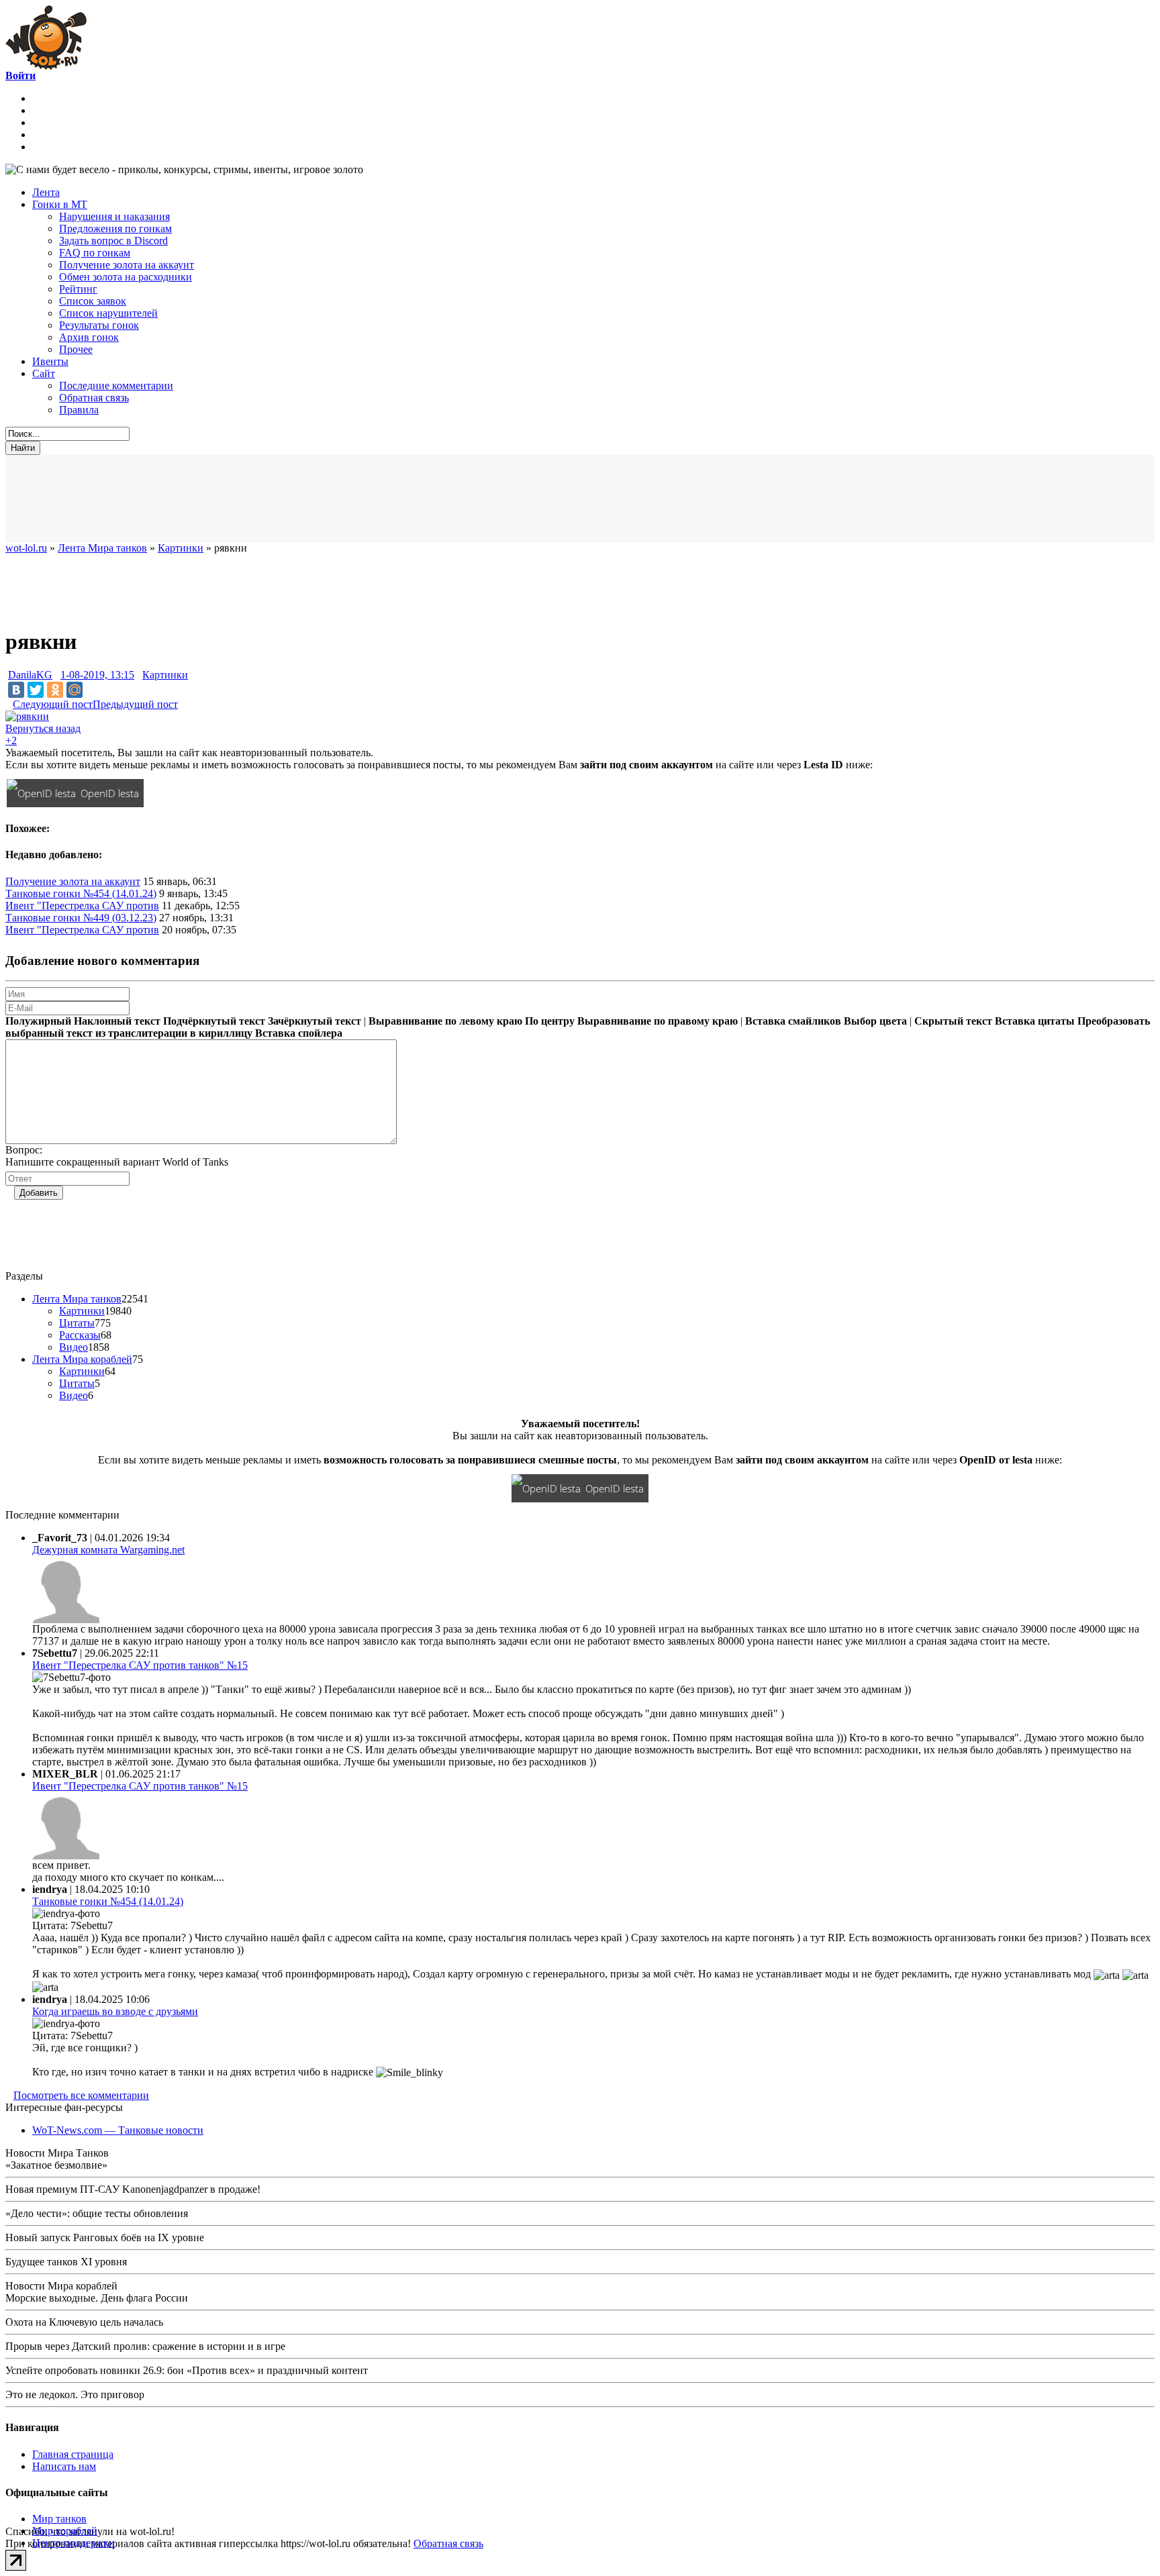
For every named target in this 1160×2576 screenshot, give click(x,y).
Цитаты (77, 1323)
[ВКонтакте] (16, 690)
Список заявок (93, 301)
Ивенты (50, 361)
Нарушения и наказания (114, 216)
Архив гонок (89, 337)
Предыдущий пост (135, 704)
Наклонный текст (117, 1021)
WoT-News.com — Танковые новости (118, 2130)
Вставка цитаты (1035, 1021)
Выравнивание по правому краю (658, 1021)
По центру (550, 1021)
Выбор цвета (875, 1021)
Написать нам (64, 2466)
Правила (79, 410)
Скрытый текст (953, 1021)
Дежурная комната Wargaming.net (108, 1550)
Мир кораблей (65, 2531)
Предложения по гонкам (115, 228)
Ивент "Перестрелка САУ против (82, 906)
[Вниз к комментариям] (9, 704)
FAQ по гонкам (95, 253)
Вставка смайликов (793, 1021)
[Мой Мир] (75, 690)
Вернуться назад (43, 728)
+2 (11, 740)
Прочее (76, 349)
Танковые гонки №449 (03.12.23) (81, 918)
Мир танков (59, 2519)
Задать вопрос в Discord (113, 241)
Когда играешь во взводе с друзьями (115, 2011)
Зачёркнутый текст (315, 1021)
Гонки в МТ (60, 204)
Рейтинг (78, 289)
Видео (74, 1347)
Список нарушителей (108, 313)
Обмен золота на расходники (126, 277)
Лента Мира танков (77, 1299)
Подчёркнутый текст (214, 1021)
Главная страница (73, 2454)
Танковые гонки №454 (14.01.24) (81, 893)
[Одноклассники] (55, 690)
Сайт (44, 373)
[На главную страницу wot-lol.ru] (46, 66)
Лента (46, 192)
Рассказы (80, 1335)
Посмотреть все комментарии (81, 2095)
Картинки (165, 675)
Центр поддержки (74, 2543)
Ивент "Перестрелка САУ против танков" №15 (140, 1665)
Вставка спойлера (299, 1033)
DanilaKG (30, 675)
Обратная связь (94, 398)
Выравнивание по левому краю (445, 1021)
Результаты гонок (99, 325)
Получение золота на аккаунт (127, 265)
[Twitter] (36, 690)
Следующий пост (53, 704)
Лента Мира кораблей (82, 1359)
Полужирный (38, 1021)
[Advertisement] (334, 499)
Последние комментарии (116, 385)
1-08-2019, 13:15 (97, 675)
